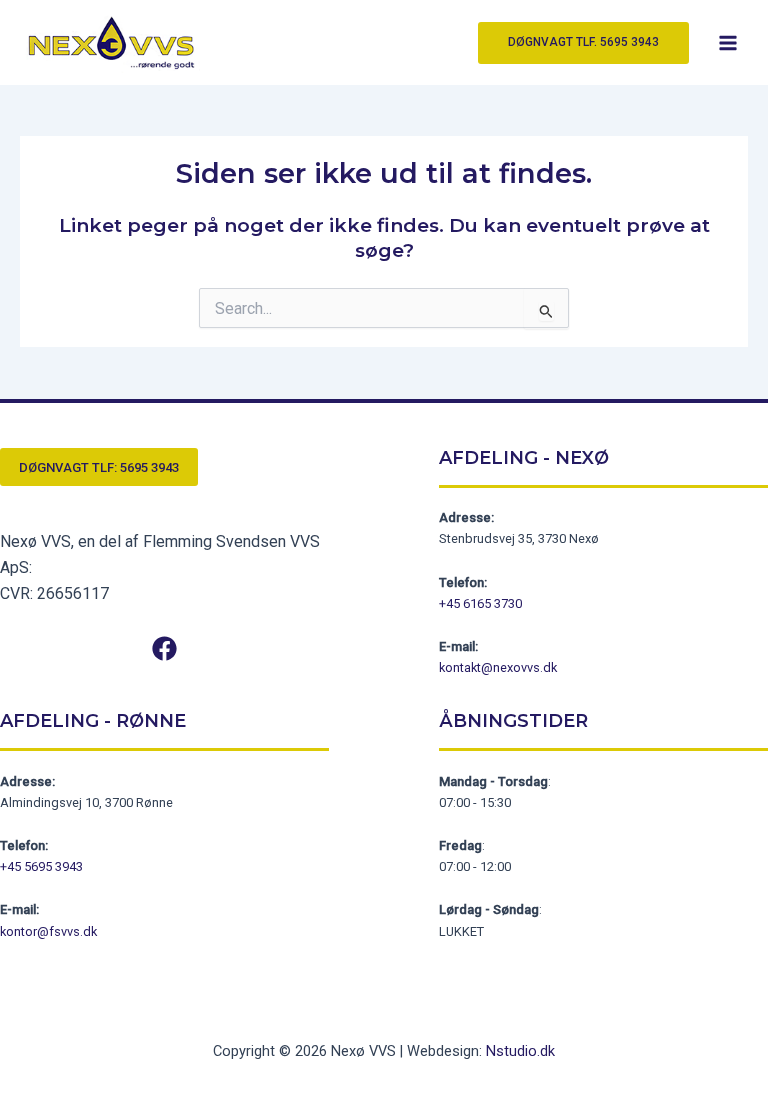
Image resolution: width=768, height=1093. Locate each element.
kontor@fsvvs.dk (48, 931)
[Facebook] (164, 648)
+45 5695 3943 (41, 866)
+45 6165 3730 (480, 603)
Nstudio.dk (520, 1051)
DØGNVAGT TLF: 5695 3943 (99, 467)
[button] (583, 43)
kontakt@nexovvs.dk (498, 667)
